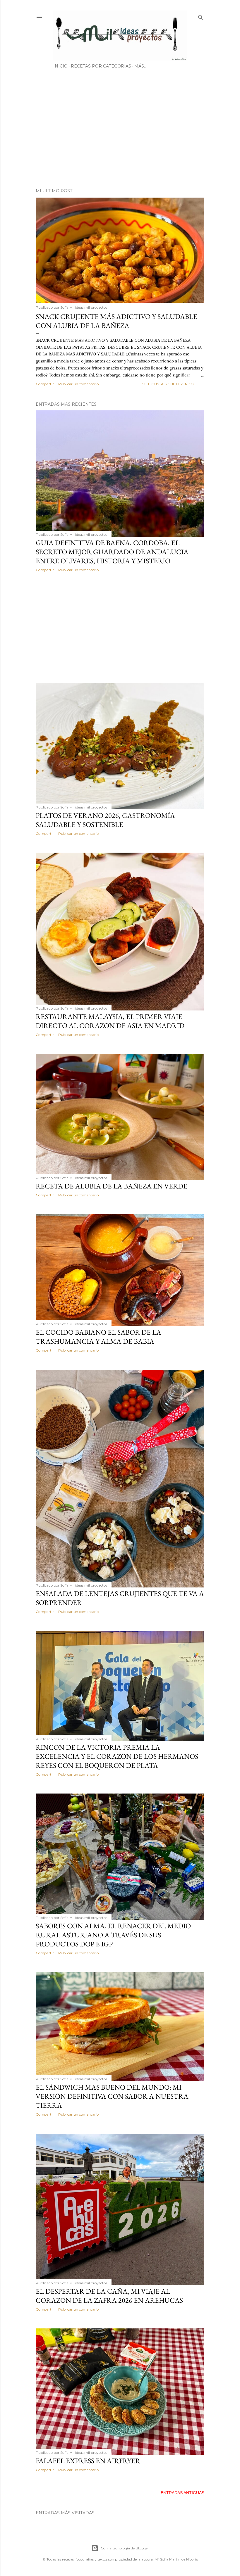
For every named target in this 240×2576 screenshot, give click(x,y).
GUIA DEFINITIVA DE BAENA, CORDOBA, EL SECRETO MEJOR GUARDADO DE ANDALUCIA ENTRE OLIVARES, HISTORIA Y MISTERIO (112, 552)
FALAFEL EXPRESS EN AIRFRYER (88, 2461)
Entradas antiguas (182, 2493)
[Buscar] (201, 16)
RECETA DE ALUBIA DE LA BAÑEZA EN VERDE (112, 1186)
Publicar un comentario (78, 384)
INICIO (60, 66)
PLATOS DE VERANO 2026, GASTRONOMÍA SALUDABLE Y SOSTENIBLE (105, 820)
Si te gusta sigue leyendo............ (173, 384)
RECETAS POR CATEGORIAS (101, 66)
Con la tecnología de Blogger (125, 2548)
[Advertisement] (120, 133)
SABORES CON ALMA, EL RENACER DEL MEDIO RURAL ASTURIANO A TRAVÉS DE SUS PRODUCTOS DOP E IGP (113, 1935)
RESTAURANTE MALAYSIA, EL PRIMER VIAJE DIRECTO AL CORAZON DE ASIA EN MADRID (110, 1021)
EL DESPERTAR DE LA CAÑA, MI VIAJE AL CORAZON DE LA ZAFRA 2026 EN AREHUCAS (109, 2296)
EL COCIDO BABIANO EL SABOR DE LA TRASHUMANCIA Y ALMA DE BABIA (98, 1337)
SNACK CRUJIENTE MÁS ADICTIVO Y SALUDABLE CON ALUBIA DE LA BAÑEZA (116, 321)
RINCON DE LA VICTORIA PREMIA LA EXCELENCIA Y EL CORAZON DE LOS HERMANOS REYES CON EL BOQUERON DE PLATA (117, 1756)
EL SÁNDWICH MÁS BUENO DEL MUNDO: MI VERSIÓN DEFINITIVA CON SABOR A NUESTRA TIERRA (112, 2096)
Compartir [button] (45, 384)
